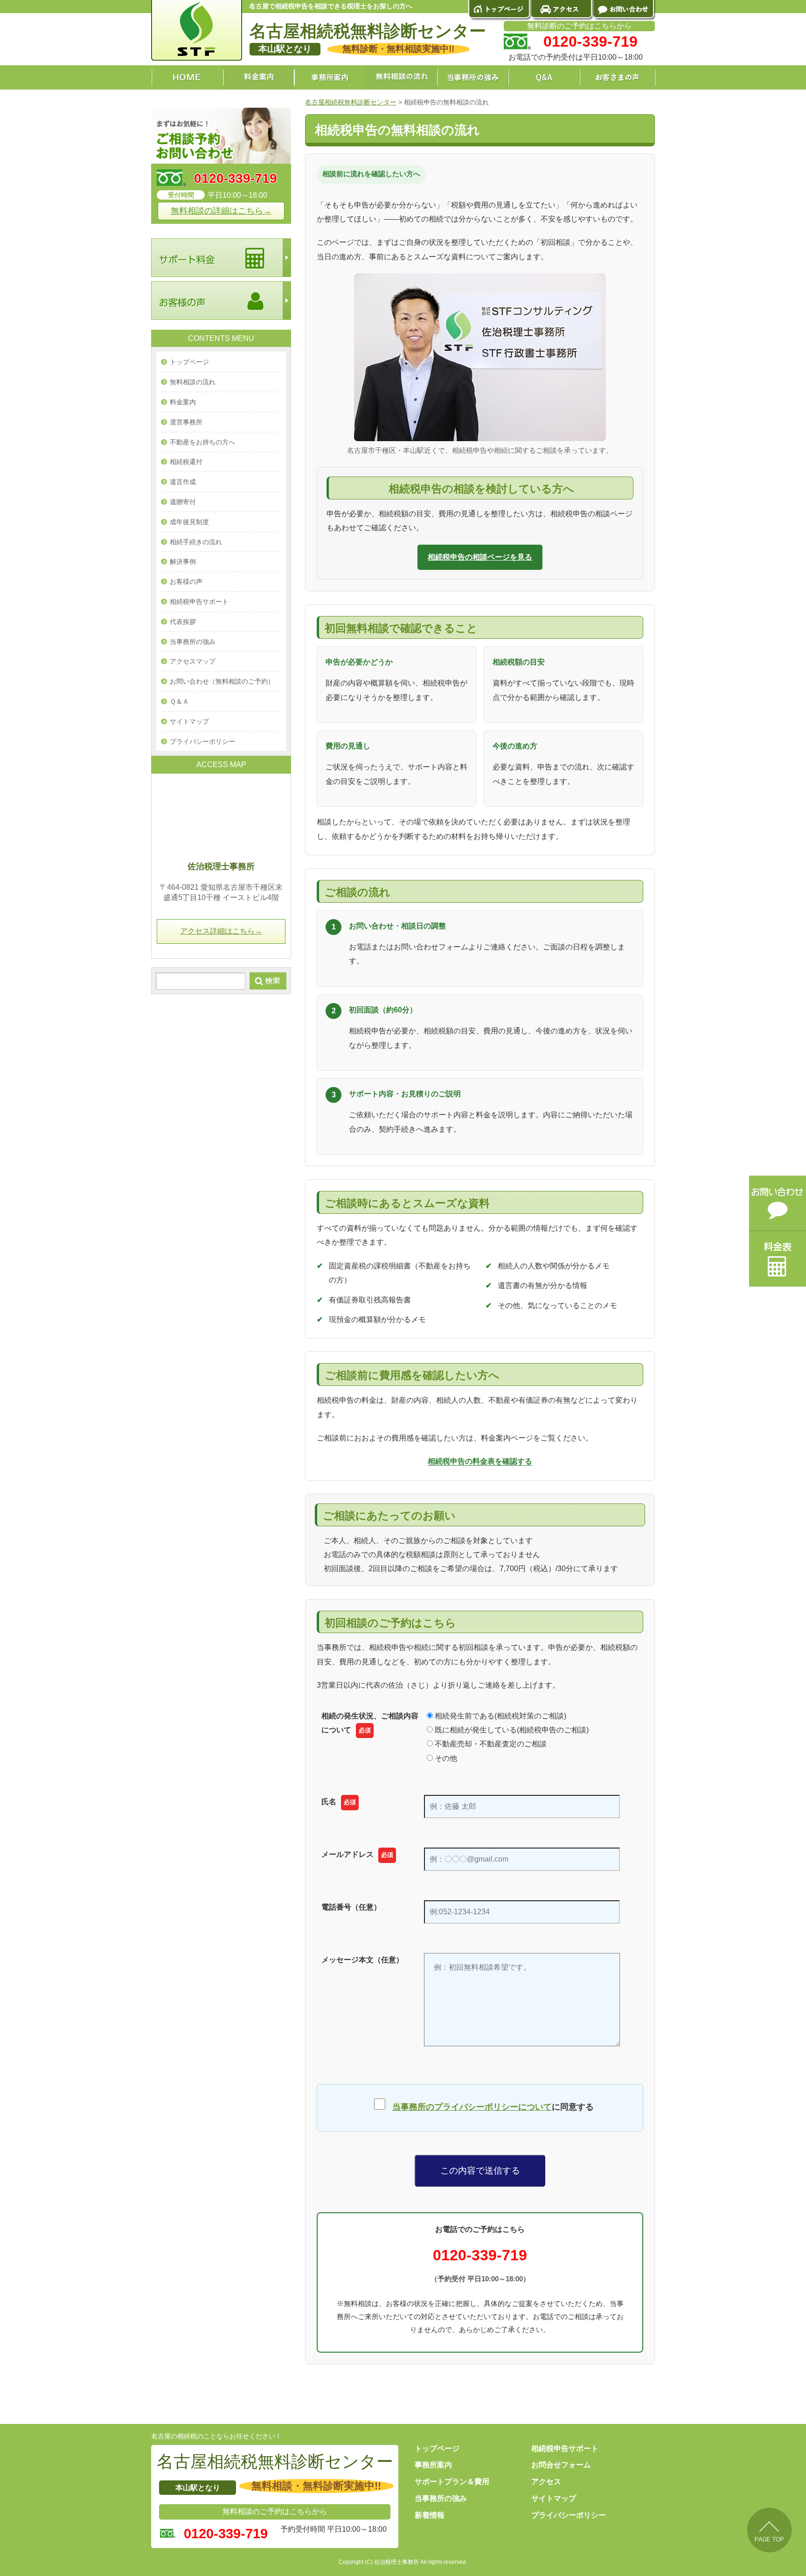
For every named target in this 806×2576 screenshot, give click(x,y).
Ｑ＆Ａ (179, 701)
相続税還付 (186, 462)
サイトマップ (189, 721)
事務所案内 (433, 2465)
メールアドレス (357, 1854)
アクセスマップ (193, 661)
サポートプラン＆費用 (452, 2482)
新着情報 (430, 2515)
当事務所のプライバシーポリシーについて (472, 2107)
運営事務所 (186, 422)
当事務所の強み (193, 642)
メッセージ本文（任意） (362, 1960)
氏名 (339, 1802)
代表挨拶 (183, 622)
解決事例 (183, 561)
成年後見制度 (189, 522)
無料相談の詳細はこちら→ (221, 211)
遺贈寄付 (183, 502)
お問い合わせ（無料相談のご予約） (222, 681)
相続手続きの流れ (196, 542)
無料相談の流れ (193, 382)
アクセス (546, 2482)
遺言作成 (183, 482)
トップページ (189, 362)
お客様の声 (186, 582)
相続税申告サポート (199, 602)
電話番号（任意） (351, 1907)
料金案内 (183, 402)
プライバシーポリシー (202, 741)
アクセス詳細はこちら (221, 931)
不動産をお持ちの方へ (202, 442)
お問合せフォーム (561, 2465)
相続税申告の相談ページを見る (480, 557)
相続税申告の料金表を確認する (480, 1461)
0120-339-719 (480, 2255)
